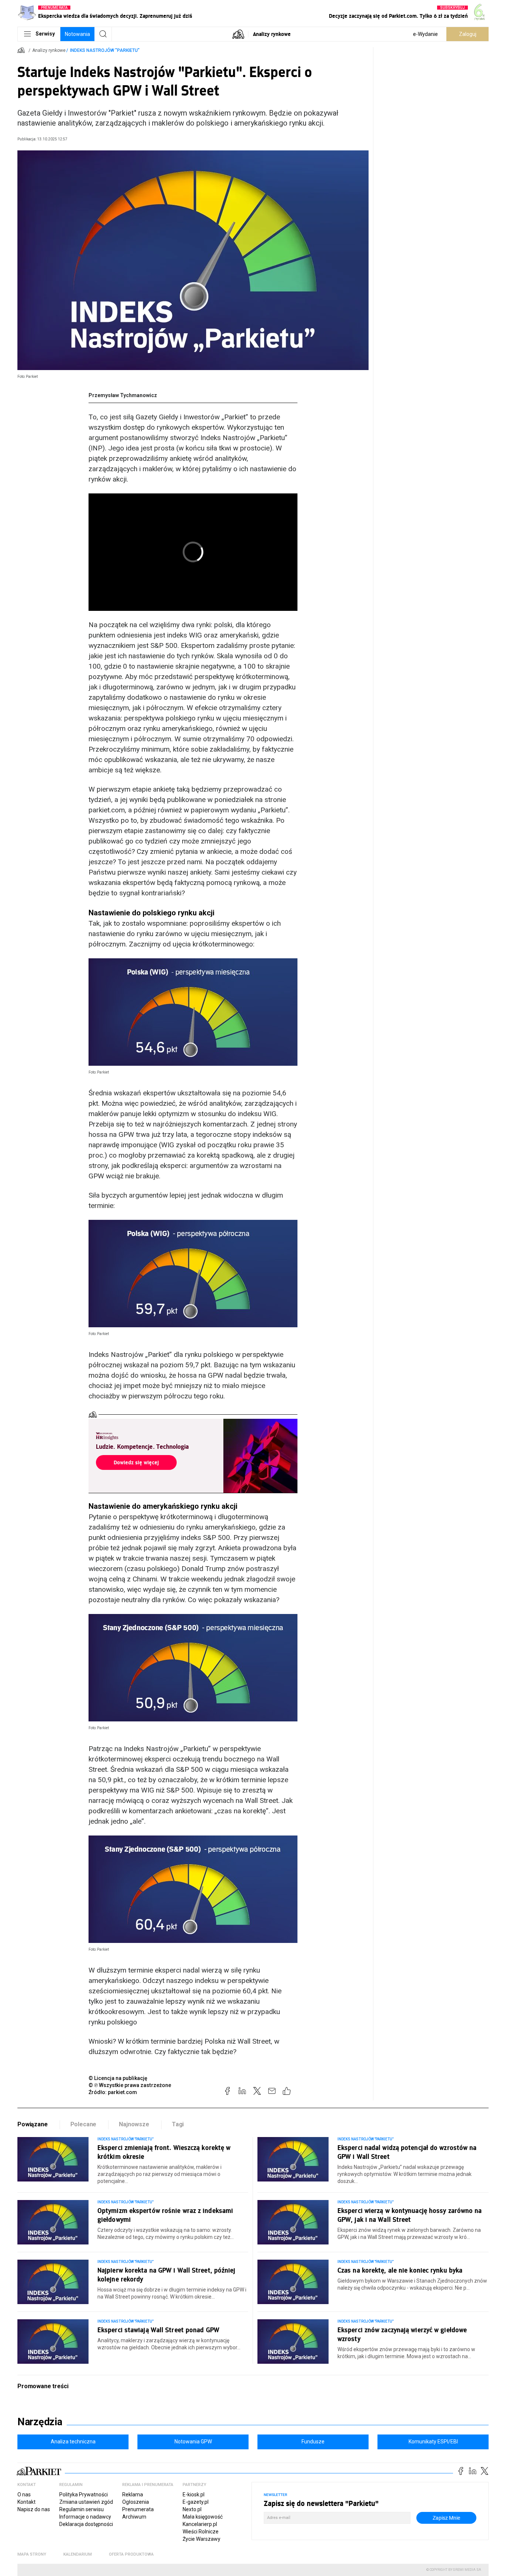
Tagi (178, 2124)
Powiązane (33, 2124)
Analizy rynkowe (272, 34)
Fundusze (313, 2442)
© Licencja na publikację (118, 2078)
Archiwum (134, 2517)
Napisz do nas (34, 2509)
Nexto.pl (192, 2509)
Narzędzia (40, 2422)
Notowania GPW (193, 2442)
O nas (24, 2495)
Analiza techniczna (73, 2442)
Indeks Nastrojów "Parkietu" (105, 50)
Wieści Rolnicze (201, 2532)
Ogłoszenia (136, 2502)
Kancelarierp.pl (200, 2524)
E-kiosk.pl (194, 2495)
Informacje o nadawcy (85, 2517)
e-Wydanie (425, 34)
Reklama (133, 2495)
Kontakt (26, 2502)
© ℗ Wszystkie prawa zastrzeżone (130, 2085)
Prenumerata (138, 2509)
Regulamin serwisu (81, 2509)
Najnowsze (134, 2124)
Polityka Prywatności (84, 2495)
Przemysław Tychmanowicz (123, 395)
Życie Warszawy (202, 2539)
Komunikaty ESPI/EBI (433, 2442)
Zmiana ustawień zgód (86, 2502)
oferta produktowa (131, 2554)
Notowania (77, 34)
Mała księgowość (203, 2517)
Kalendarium (78, 2554)
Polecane (84, 2124)
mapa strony (32, 2554)
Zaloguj (468, 34)
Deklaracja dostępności (86, 2524)
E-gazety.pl (196, 2502)
